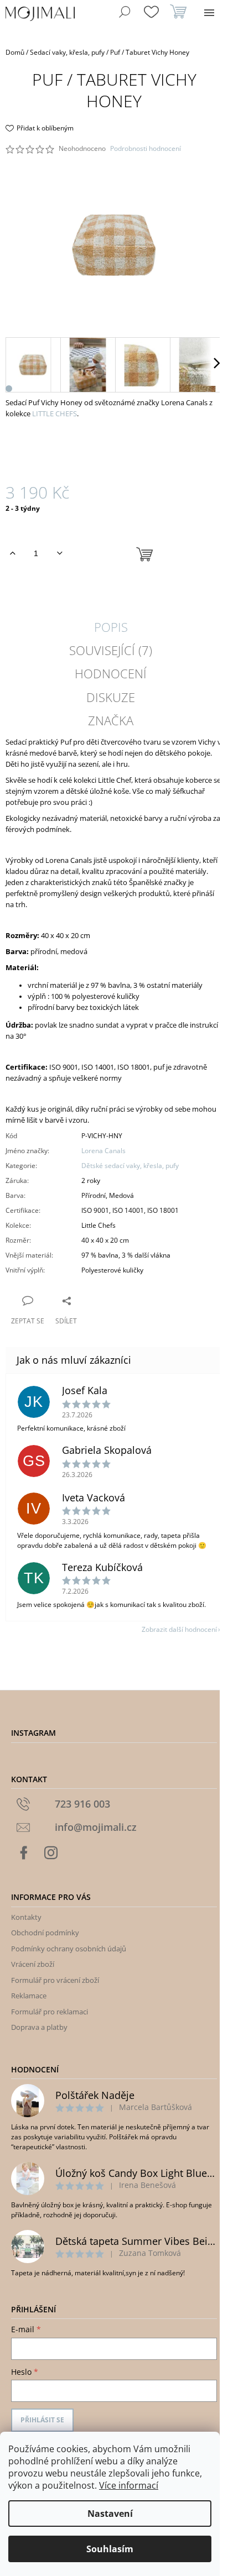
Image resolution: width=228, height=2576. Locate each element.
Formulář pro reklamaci (50, 2012)
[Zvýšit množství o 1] (12, 553)
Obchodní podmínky (45, 1933)
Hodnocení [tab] (111, 673)
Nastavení (110, 2514)
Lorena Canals (103, 1151)
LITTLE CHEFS (55, 413)
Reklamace (29, 1996)
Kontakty (26, 1917)
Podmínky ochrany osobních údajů (69, 1949)
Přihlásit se (42, 2420)
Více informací (129, 2485)
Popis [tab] (111, 627)
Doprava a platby (39, 2027)
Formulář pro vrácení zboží (55, 1980)
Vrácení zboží (33, 1964)
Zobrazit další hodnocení (179, 1629)
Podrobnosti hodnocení (146, 149)
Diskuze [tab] (111, 697)
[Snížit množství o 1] (59, 553)
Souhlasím (110, 2549)
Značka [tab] (111, 720)
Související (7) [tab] (111, 650)
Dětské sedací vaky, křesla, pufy (130, 1166)
